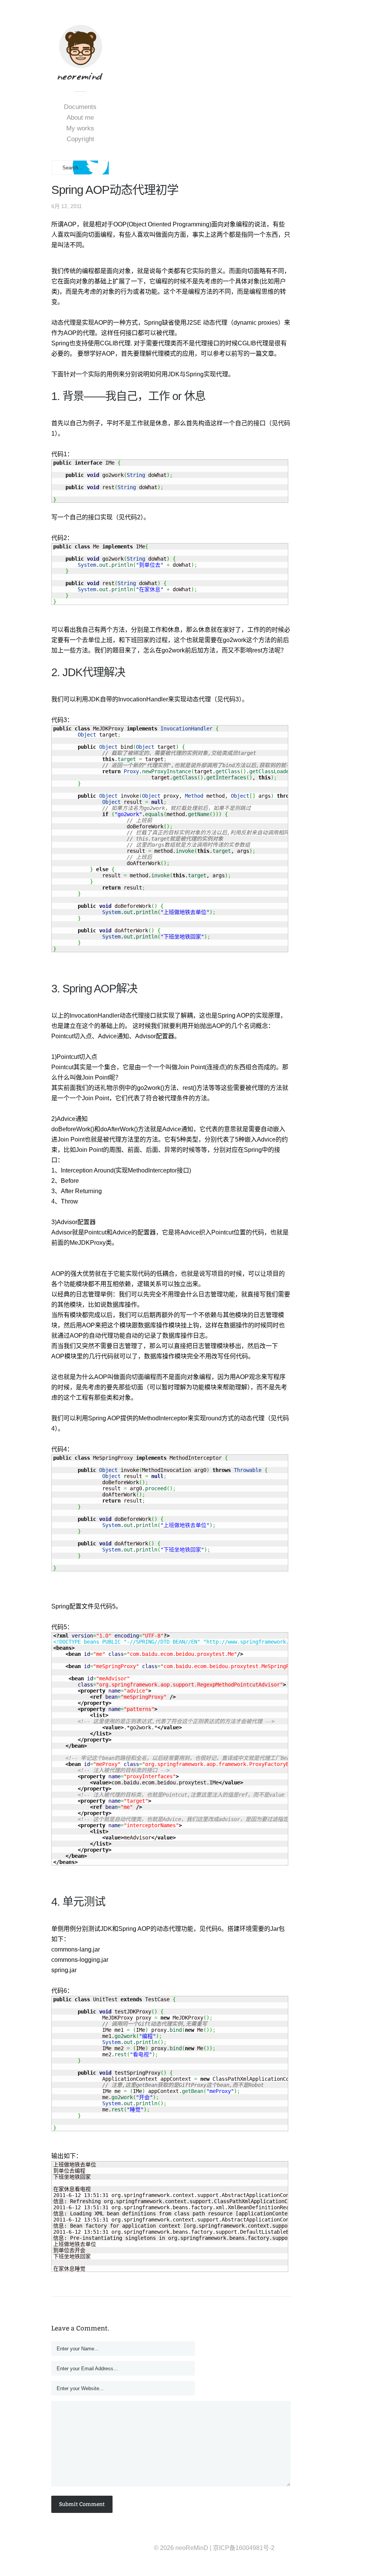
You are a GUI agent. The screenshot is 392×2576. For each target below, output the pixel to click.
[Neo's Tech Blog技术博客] (80, 76)
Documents (80, 107)
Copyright (80, 139)
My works (80, 128)
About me (80, 118)
